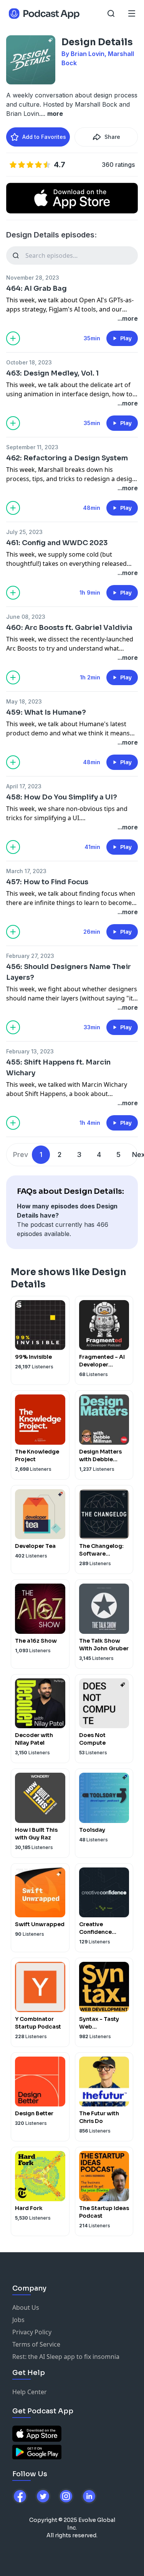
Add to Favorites (44, 137)
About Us (26, 2307)
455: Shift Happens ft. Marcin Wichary (58, 1068)
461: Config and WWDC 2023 (57, 543)
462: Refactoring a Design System (67, 458)
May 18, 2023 (24, 701)
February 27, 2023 (30, 956)
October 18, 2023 (29, 362)
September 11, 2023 (32, 447)
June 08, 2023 (26, 617)
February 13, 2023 (30, 1051)
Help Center (30, 2392)
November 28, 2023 (33, 278)
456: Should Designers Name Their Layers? (69, 972)
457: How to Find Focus (47, 882)
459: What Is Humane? (46, 712)
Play (126, 338)
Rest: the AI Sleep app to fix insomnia (66, 2357)
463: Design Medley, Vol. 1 (52, 373)
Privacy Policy (32, 2332)
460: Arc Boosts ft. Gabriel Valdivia (69, 628)
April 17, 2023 (24, 786)
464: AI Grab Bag (36, 288)
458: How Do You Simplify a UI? (62, 797)
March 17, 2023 (26, 871)
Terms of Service (36, 2344)
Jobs (18, 2320)
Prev (21, 1155)
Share (112, 137)
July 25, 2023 (24, 532)
